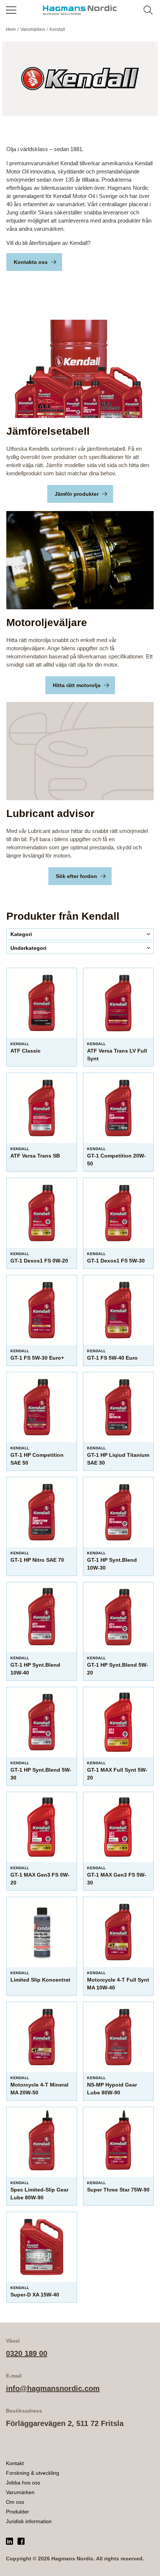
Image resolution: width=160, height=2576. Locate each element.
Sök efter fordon (76, 876)
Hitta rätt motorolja (77, 685)
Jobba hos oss (23, 2483)
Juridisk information (29, 2521)
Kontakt (15, 2463)
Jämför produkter (77, 494)
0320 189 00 (27, 2353)
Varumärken (20, 2492)
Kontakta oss (31, 262)
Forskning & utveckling (33, 2473)
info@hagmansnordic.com (53, 2388)
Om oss (15, 2502)
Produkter (17, 2512)
